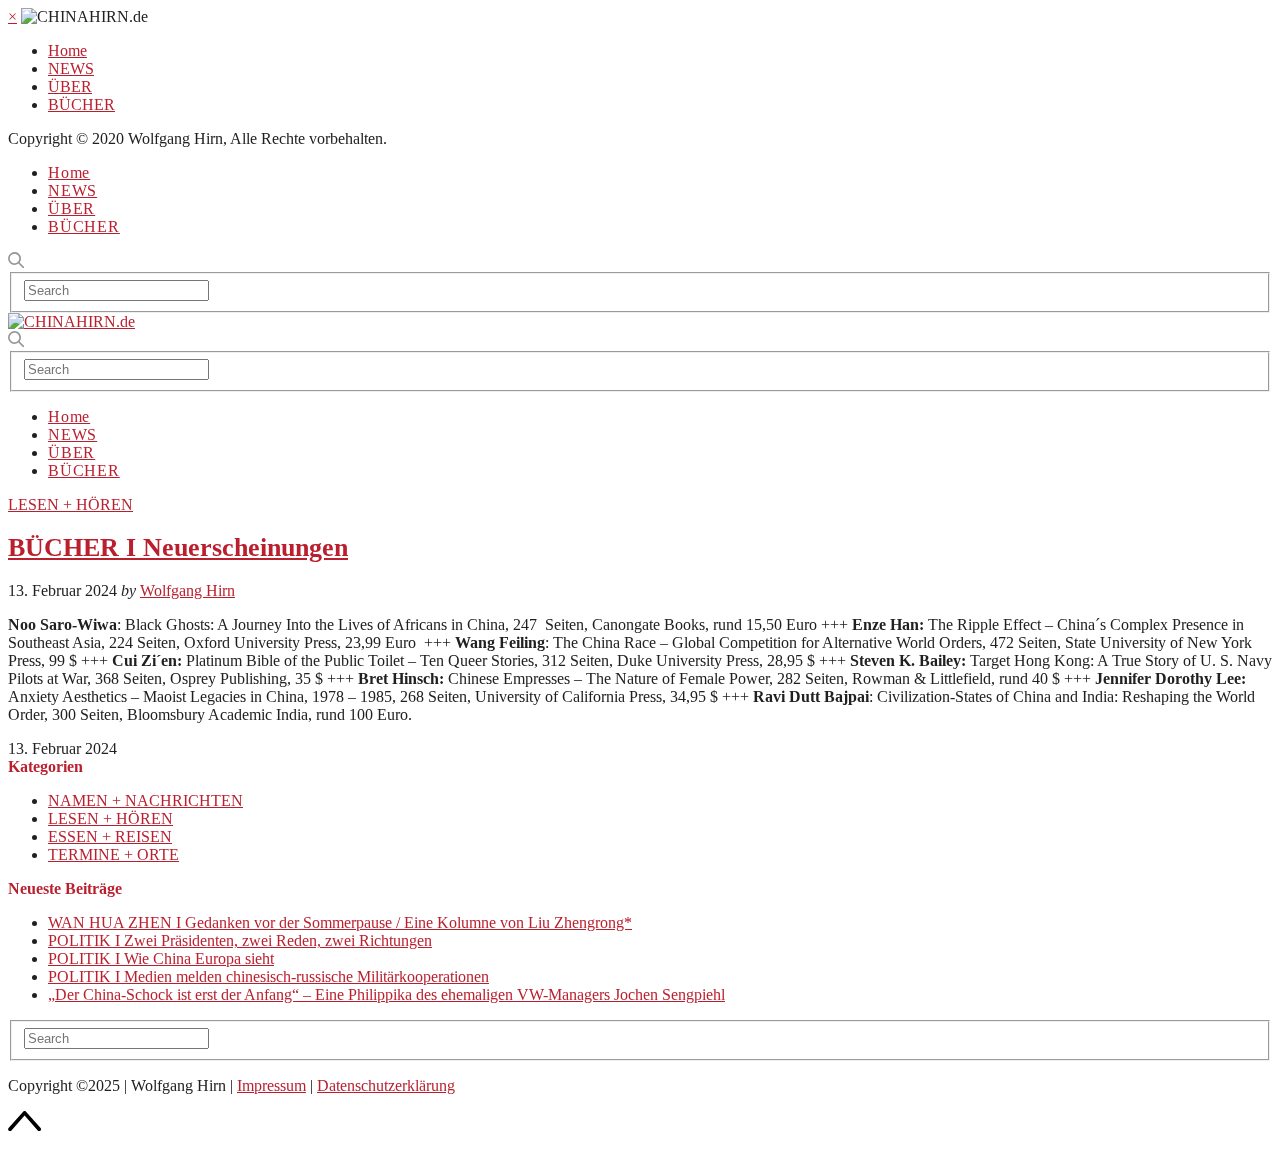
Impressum (271, 1085)
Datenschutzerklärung (386, 1085)
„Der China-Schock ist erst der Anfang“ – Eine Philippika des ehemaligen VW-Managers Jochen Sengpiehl (386, 994)
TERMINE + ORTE (113, 854)
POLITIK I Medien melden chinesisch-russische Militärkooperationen (268, 976)
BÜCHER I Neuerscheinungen (178, 547)
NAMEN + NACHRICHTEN (145, 800)
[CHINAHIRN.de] (71, 321)
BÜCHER (81, 104)
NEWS (71, 68)
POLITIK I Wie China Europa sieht (161, 958)
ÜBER (70, 86)
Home (67, 50)
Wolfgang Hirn (187, 590)
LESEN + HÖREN (70, 504)
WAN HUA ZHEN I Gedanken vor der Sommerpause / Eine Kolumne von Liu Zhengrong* (340, 922)
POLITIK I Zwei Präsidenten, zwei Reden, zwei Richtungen (240, 940)
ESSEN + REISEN (110, 836)
